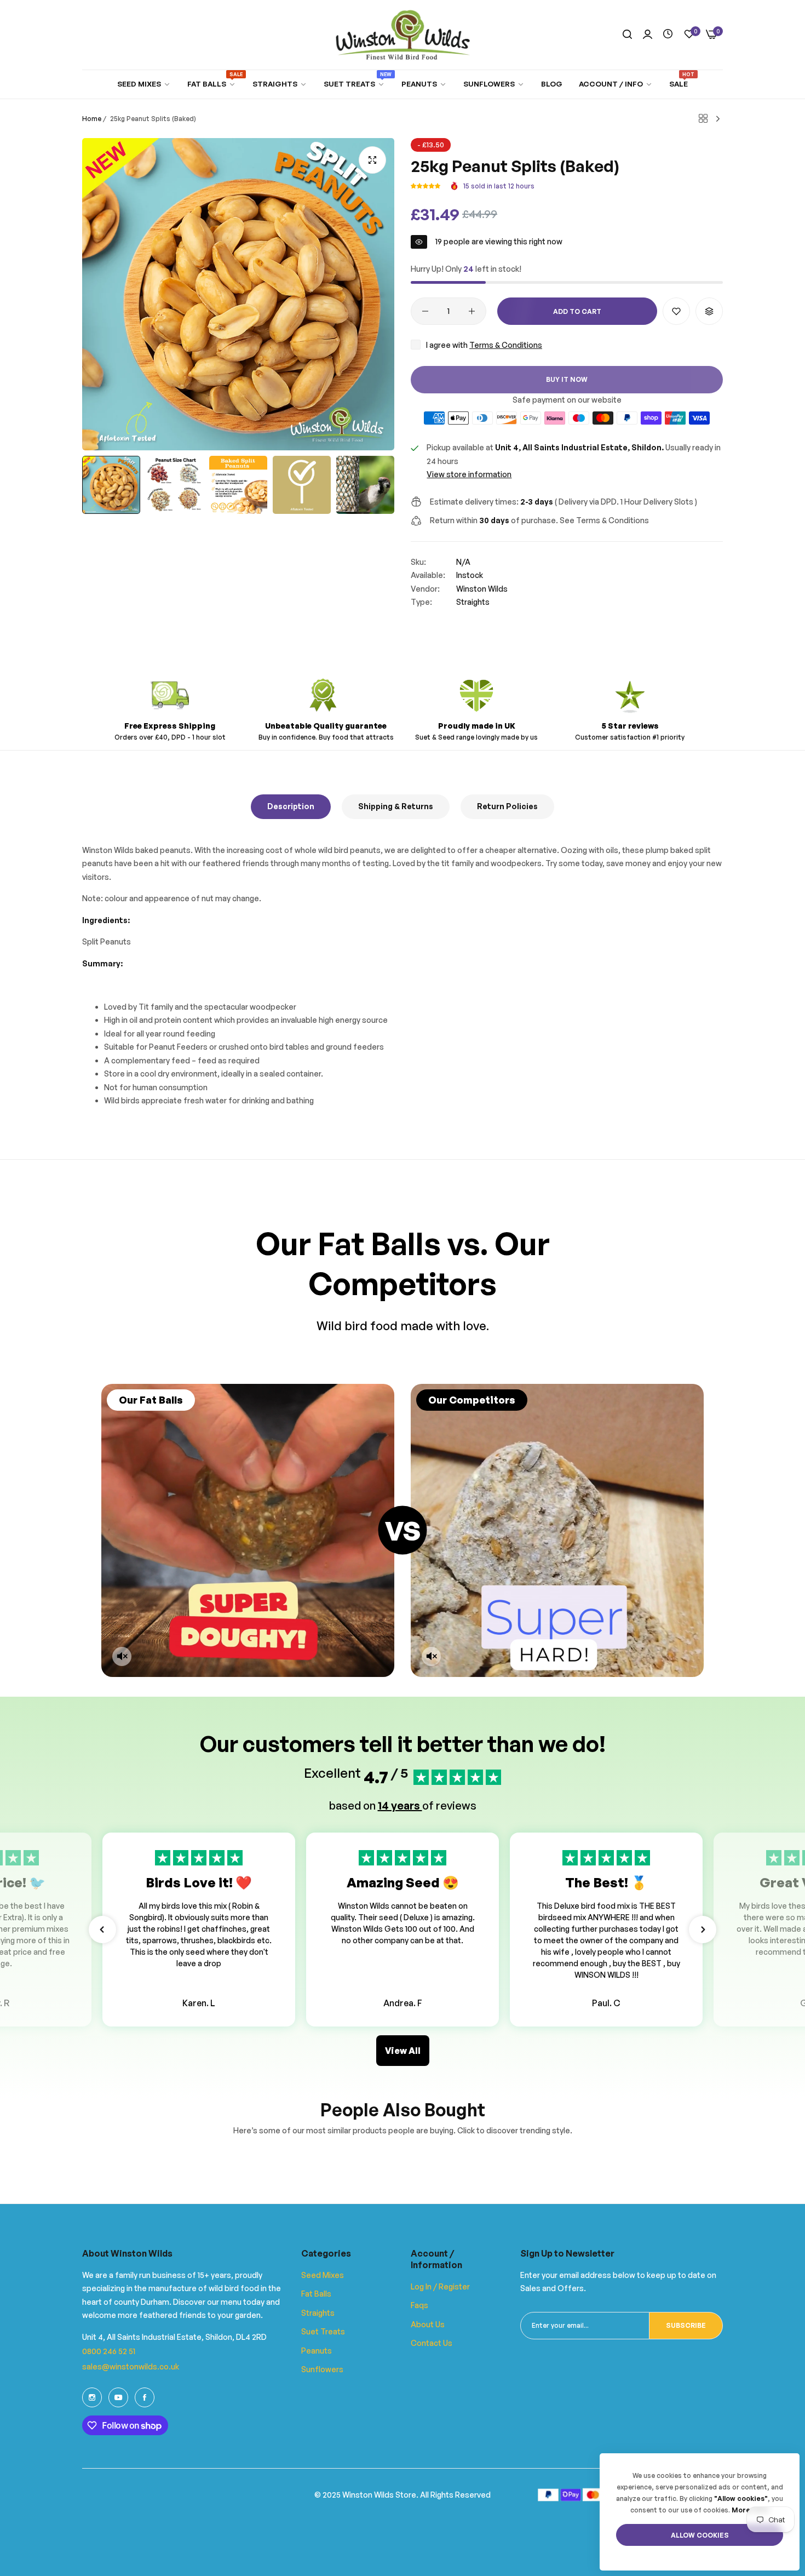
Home (92, 119)
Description (291, 806)
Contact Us (432, 2343)
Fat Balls (316, 2294)
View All (403, 2051)
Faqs (419, 2305)
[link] (144, 84)
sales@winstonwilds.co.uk (131, 2366)
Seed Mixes (323, 2275)
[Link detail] (92, 2397)
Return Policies (507, 806)
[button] (426, 186)
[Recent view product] (668, 34)
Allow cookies (700, 2535)
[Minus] (425, 311)
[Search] (627, 35)
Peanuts (317, 2351)
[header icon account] (648, 35)
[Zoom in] (372, 160)
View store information (469, 474)
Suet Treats (323, 2331)
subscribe (686, 2325)
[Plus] (472, 311)
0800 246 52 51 (109, 2351)
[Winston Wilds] (403, 35)
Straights (473, 602)
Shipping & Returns (396, 806)
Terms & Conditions (506, 345)
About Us (428, 2324)
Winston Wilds (482, 589)
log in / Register (440, 2286)
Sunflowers (322, 2369)
